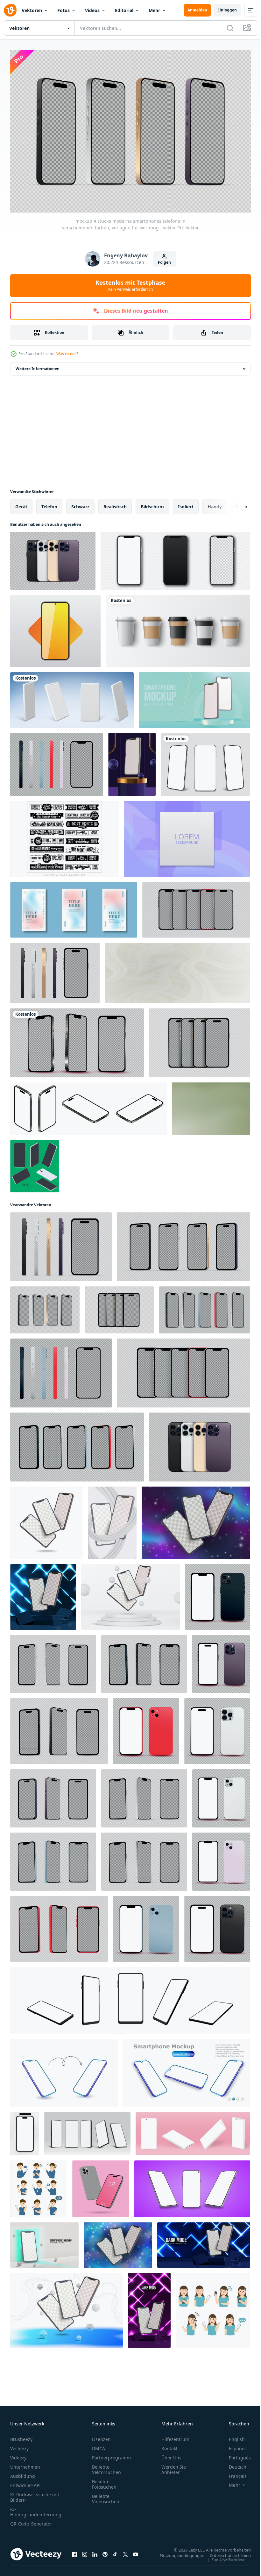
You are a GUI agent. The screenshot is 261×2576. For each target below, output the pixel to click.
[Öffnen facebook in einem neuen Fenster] (74, 2551)
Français (233, 2473)
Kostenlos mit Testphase (130, 285)
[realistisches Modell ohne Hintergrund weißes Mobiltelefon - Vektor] (53, 1661)
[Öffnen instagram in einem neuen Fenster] (85, 2551)
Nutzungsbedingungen (177, 2552)
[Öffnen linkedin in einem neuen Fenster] (95, 2551)
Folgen (164, 262)
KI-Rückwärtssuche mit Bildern (35, 2494)
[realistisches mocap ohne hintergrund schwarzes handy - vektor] (77, 1040)
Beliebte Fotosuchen (104, 2481)
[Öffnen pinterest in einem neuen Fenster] (105, 2551)
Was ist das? (67, 354)
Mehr (154, 10)
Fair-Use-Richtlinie (224, 2556)
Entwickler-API (25, 2482)
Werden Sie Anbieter (174, 2466)
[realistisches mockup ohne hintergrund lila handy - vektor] (221, 1661)
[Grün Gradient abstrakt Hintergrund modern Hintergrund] (211, 1105)
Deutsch (233, 2464)
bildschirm (152, 503)
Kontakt (169, 2445)
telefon (49, 503)
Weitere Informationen (38, 366)
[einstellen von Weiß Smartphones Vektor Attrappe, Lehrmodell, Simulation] (193, 2131)
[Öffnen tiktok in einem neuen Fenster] (115, 2551)
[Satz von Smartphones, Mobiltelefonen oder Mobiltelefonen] (175, 558)
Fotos (63, 10)
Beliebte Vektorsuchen (106, 2466)
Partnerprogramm (111, 2454)
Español (233, 2445)
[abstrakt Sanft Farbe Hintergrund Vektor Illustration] (187, 836)
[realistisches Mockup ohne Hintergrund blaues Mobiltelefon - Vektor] (53, 1858)
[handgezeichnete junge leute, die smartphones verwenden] (39, 2186)
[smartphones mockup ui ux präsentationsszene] (194, 697)
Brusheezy (21, 2436)
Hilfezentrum (175, 2436)
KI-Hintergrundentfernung (36, 2509)
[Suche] (230, 28)
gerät (21, 503)
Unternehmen (25, 2464)
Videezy (18, 2454)
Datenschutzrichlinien (226, 2552)
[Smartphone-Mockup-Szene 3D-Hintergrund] (132, 761)
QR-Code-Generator (31, 2521)
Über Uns (171, 2454)
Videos (92, 10)
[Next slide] (236, 504)
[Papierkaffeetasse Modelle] (178, 628)
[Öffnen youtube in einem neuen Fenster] (136, 2551)
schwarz (80, 503)
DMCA (99, 2445)
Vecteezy (19, 2445)
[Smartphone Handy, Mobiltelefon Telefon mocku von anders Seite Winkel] (130, 1997)
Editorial (124, 10)
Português (235, 2454)
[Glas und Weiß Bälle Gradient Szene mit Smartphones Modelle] (67, 2307)
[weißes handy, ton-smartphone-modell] (72, 697)
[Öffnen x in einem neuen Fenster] (125, 2551)
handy (215, 503)
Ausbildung (23, 2473)
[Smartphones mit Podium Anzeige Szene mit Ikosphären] (130, 1594)
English (232, 2436)
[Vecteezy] (10, 10)
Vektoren (32, 10)
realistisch (115, 503)
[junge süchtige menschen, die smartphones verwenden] (213, 2307)
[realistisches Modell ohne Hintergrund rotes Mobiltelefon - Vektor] (146, 1728)
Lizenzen (101, 2436)
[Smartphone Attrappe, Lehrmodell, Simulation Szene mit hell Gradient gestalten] (44, 2242)
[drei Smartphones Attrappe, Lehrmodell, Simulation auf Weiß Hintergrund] (46, 1520)
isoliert (186, 503)
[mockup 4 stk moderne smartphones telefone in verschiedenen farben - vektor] (53, 558)
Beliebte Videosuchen (106, 2496)
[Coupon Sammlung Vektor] (64, 836)
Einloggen (227, 10)
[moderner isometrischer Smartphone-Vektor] (35, 1163)
